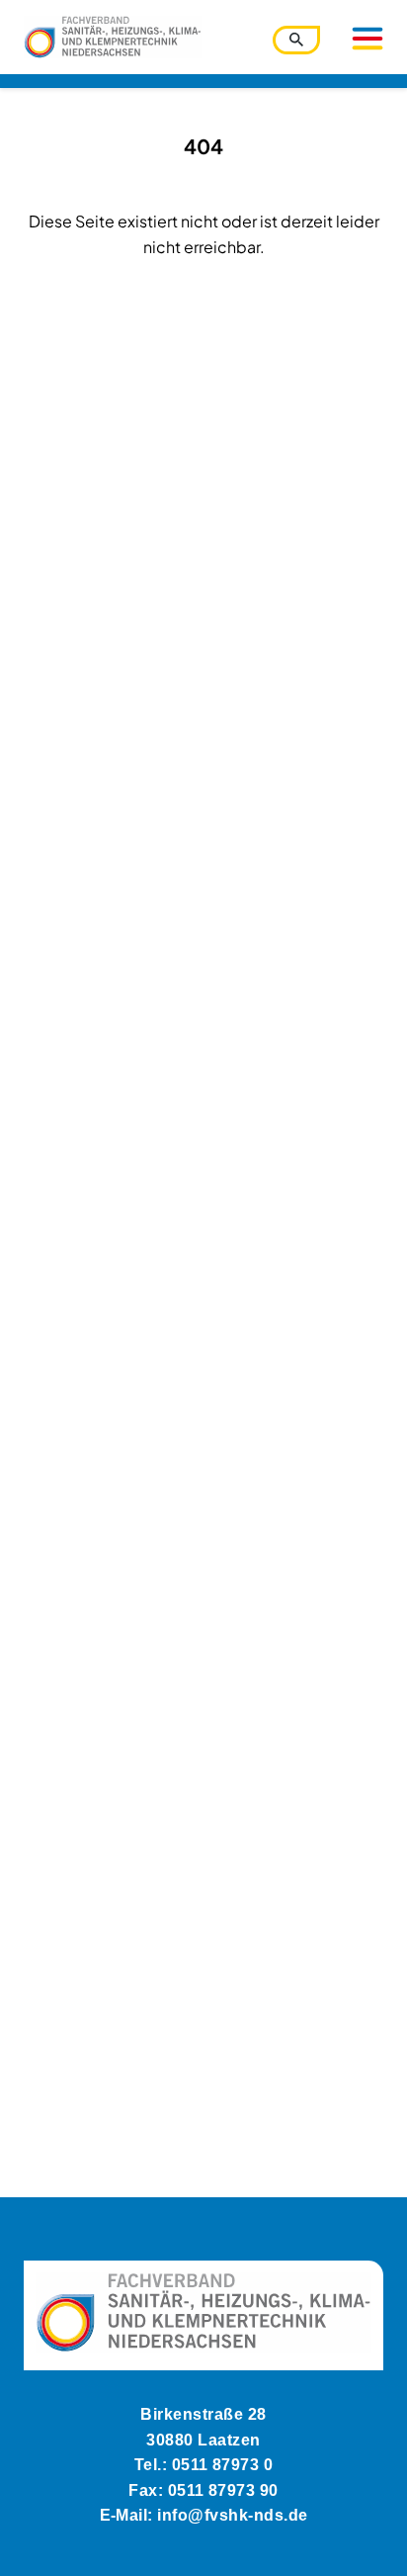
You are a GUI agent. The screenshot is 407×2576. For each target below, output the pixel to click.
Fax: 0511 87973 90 (203, 2490)
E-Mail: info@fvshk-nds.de (204, 2515)
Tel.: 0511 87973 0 (204, 2465)
